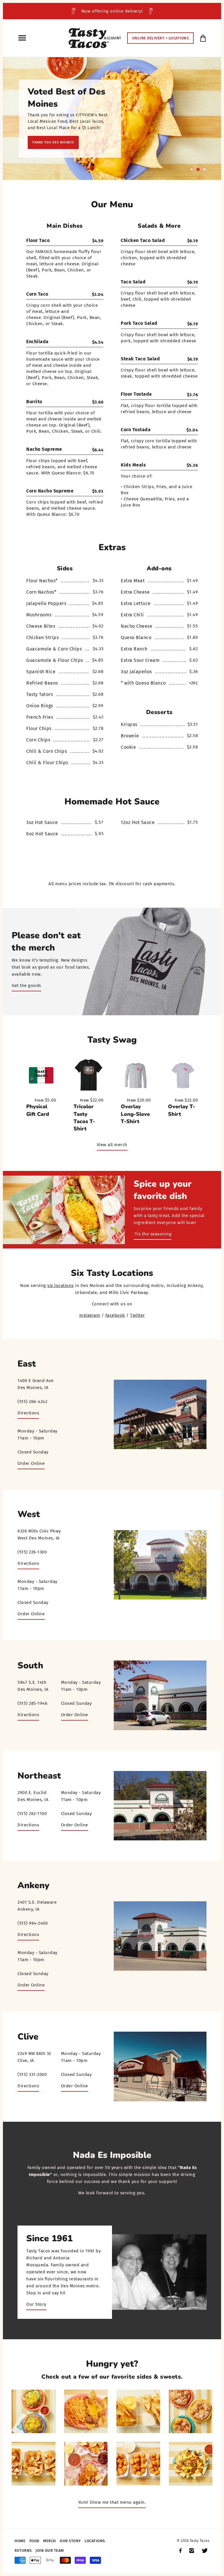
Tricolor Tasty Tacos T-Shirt (84, 1118)
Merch (50, 2541)
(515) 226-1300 (32, 1552)
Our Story (36, 2304)
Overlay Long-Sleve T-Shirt (135, 1114)
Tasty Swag (112, 1040)
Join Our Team (50, 2550)
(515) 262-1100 (32, 1814)
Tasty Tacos (200, 2541)
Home (20, 2541)
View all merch (112, 1145)
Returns (23, 2550)
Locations (95, 2541)
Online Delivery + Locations (161, 38)
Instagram (90, 1315)
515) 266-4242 (33, 1402)
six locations (61, 1286)
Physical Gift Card (38, 1110)
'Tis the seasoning (153, 1234)
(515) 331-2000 (32, 2075)
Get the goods (26, 985)
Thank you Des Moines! (53, 142)
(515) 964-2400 (33, 1923)
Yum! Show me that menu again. (112, 2502)
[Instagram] (192, 2551)
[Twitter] (205, 2551)
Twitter (138, 1315)
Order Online (31, 1463)
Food (34, 2541)
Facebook (115, 1315)
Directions (28, 1413)
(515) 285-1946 (32, 1703)
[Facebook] (180, 2551)
